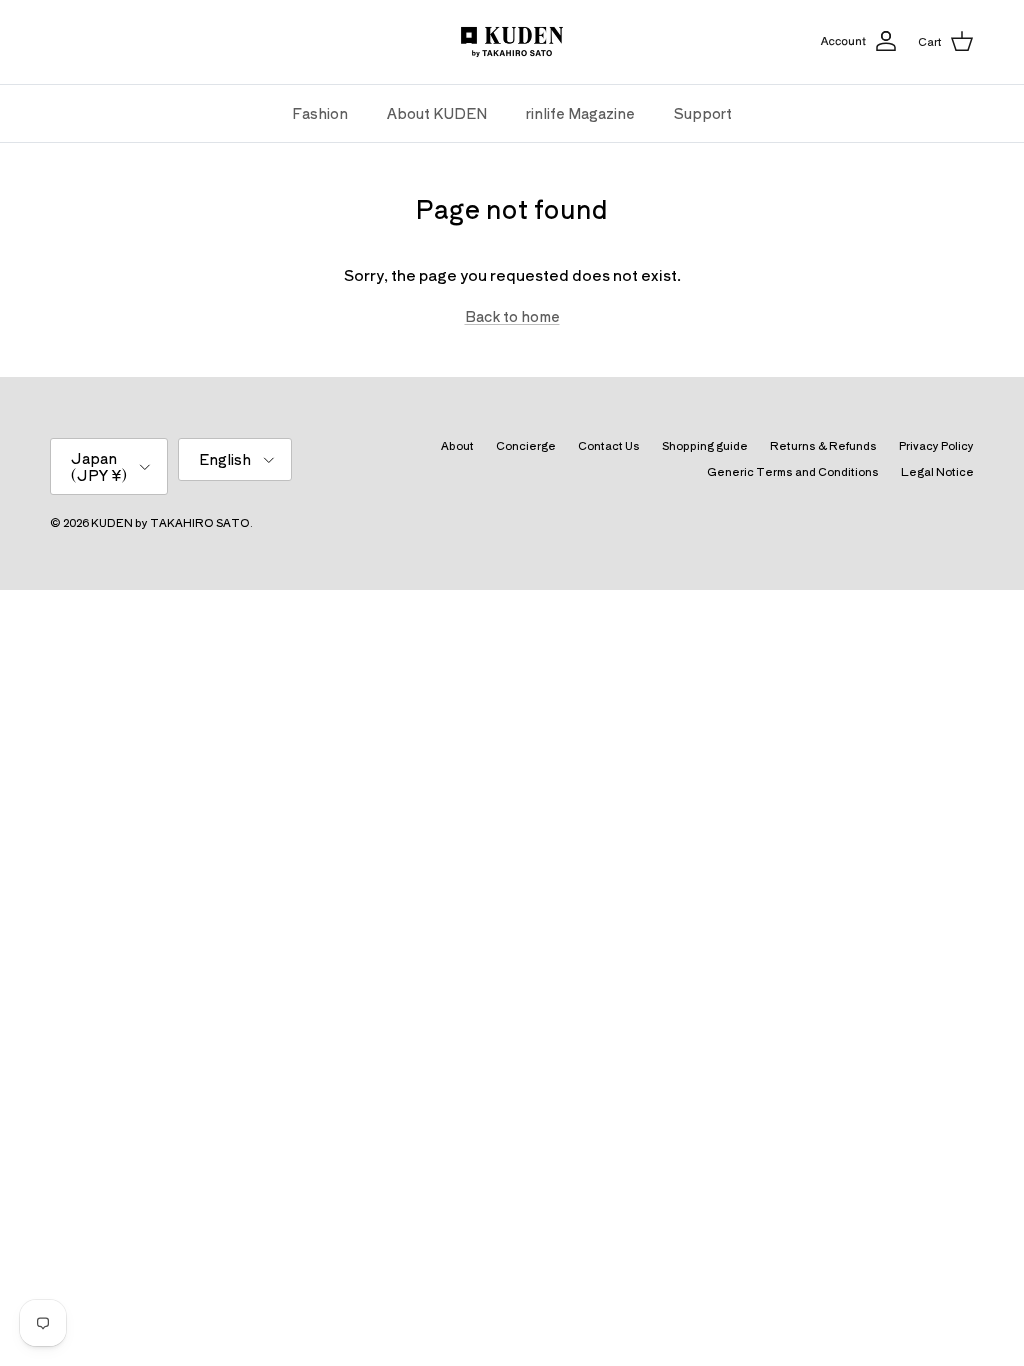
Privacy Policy (936, 445)
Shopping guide (705, 445)
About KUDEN (437, 113)
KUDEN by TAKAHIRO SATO (170, 522)
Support (703, 113)
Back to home (512, 316)
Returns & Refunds (823, 445)
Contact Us (609, 445)
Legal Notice (937, 471)
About (457, 445)
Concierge (526, 445)
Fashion (320, 113)
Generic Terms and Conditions (793, 471)
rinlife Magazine (580, 113)
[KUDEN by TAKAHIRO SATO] (512, 42)
